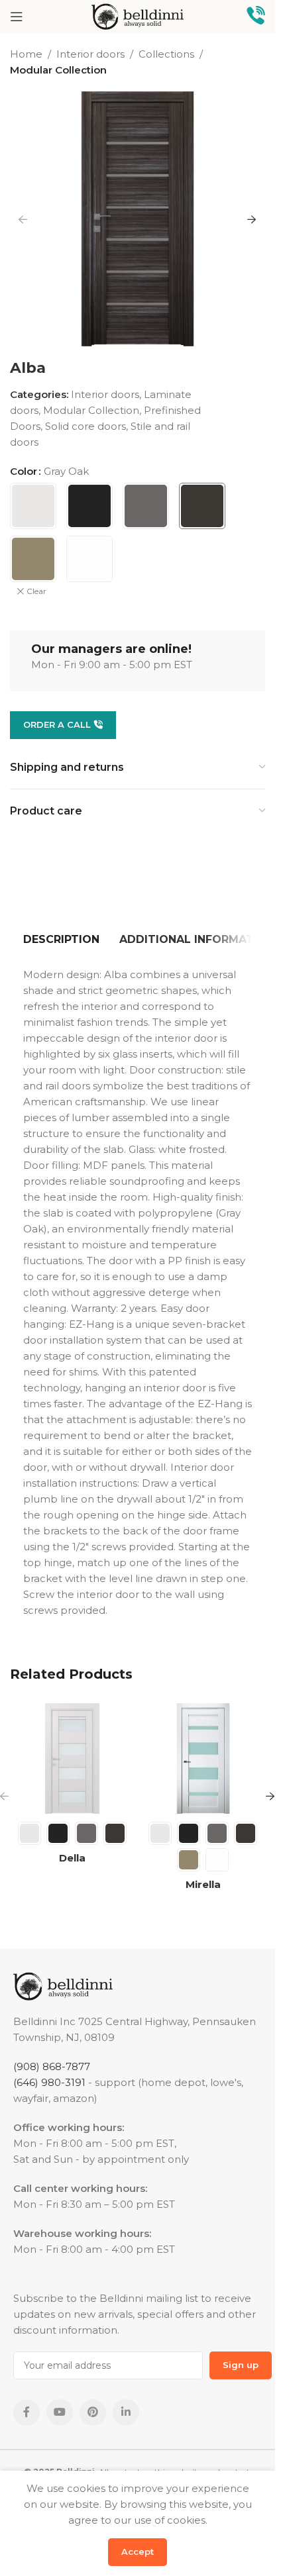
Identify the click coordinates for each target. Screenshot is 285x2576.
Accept (138, 2551)
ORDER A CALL (57, 724)
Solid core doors (85, 426)
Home (26, 54)
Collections (166, 54)
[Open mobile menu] (17, 17)
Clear (36, 591)
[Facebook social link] (27, 2412)
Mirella (203, 1884)
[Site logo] (138, 16)
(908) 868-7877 (52, 2066)
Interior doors (90, 54)
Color (24, 471)
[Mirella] (203, 1759)
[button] (23, 219)
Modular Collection (58, 70)
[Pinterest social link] (93, 2412)
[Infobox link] (256, 17)
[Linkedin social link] (126, 2412)
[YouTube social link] (60, 2412)
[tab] (61, 940)
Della (72, 1858)
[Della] (72, 1759)
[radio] (33, 506)
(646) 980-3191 (49, 2082)
